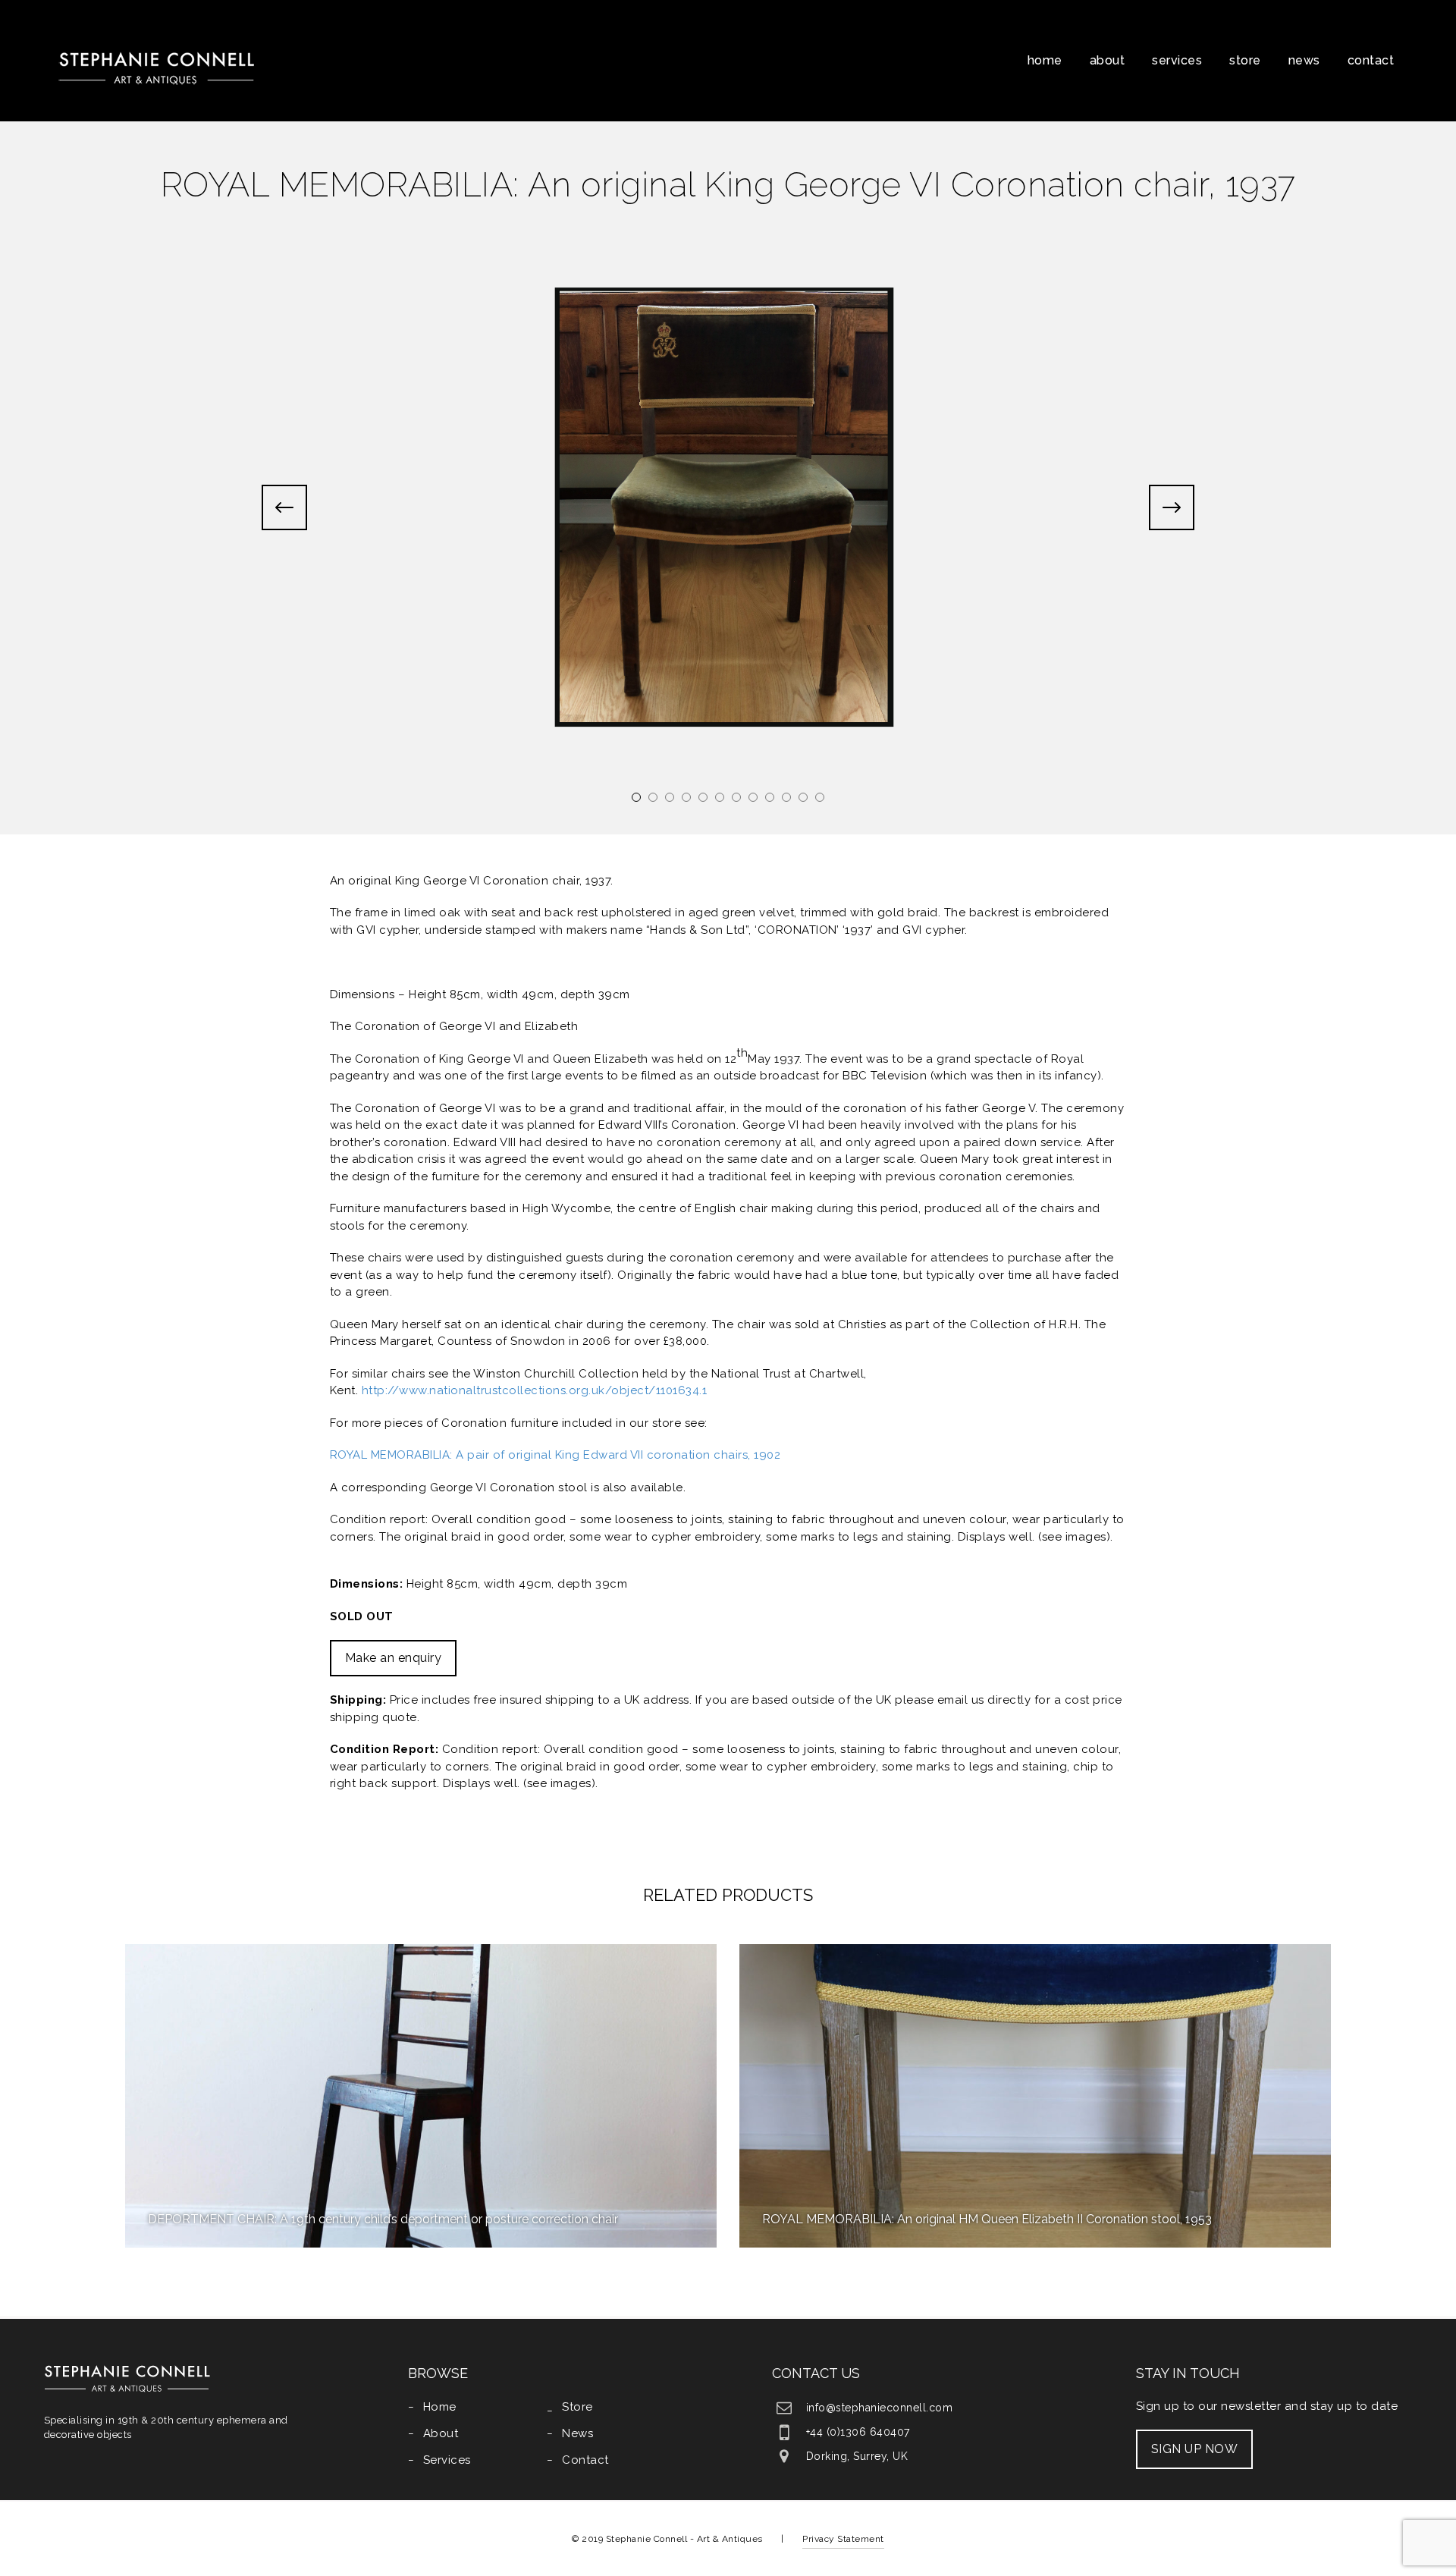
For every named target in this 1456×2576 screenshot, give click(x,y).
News (1304, 60)
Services (1177, 60)
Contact (1371, 60)
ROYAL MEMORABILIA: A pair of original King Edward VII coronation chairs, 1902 (555, 1455)
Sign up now (1195, 2449)
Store (1245, 60)
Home (1045, 60)
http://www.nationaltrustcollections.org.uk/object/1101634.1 (535, 1390)
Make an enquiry (394, 1658)
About (1108, 60)
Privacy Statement (843, 2539)
